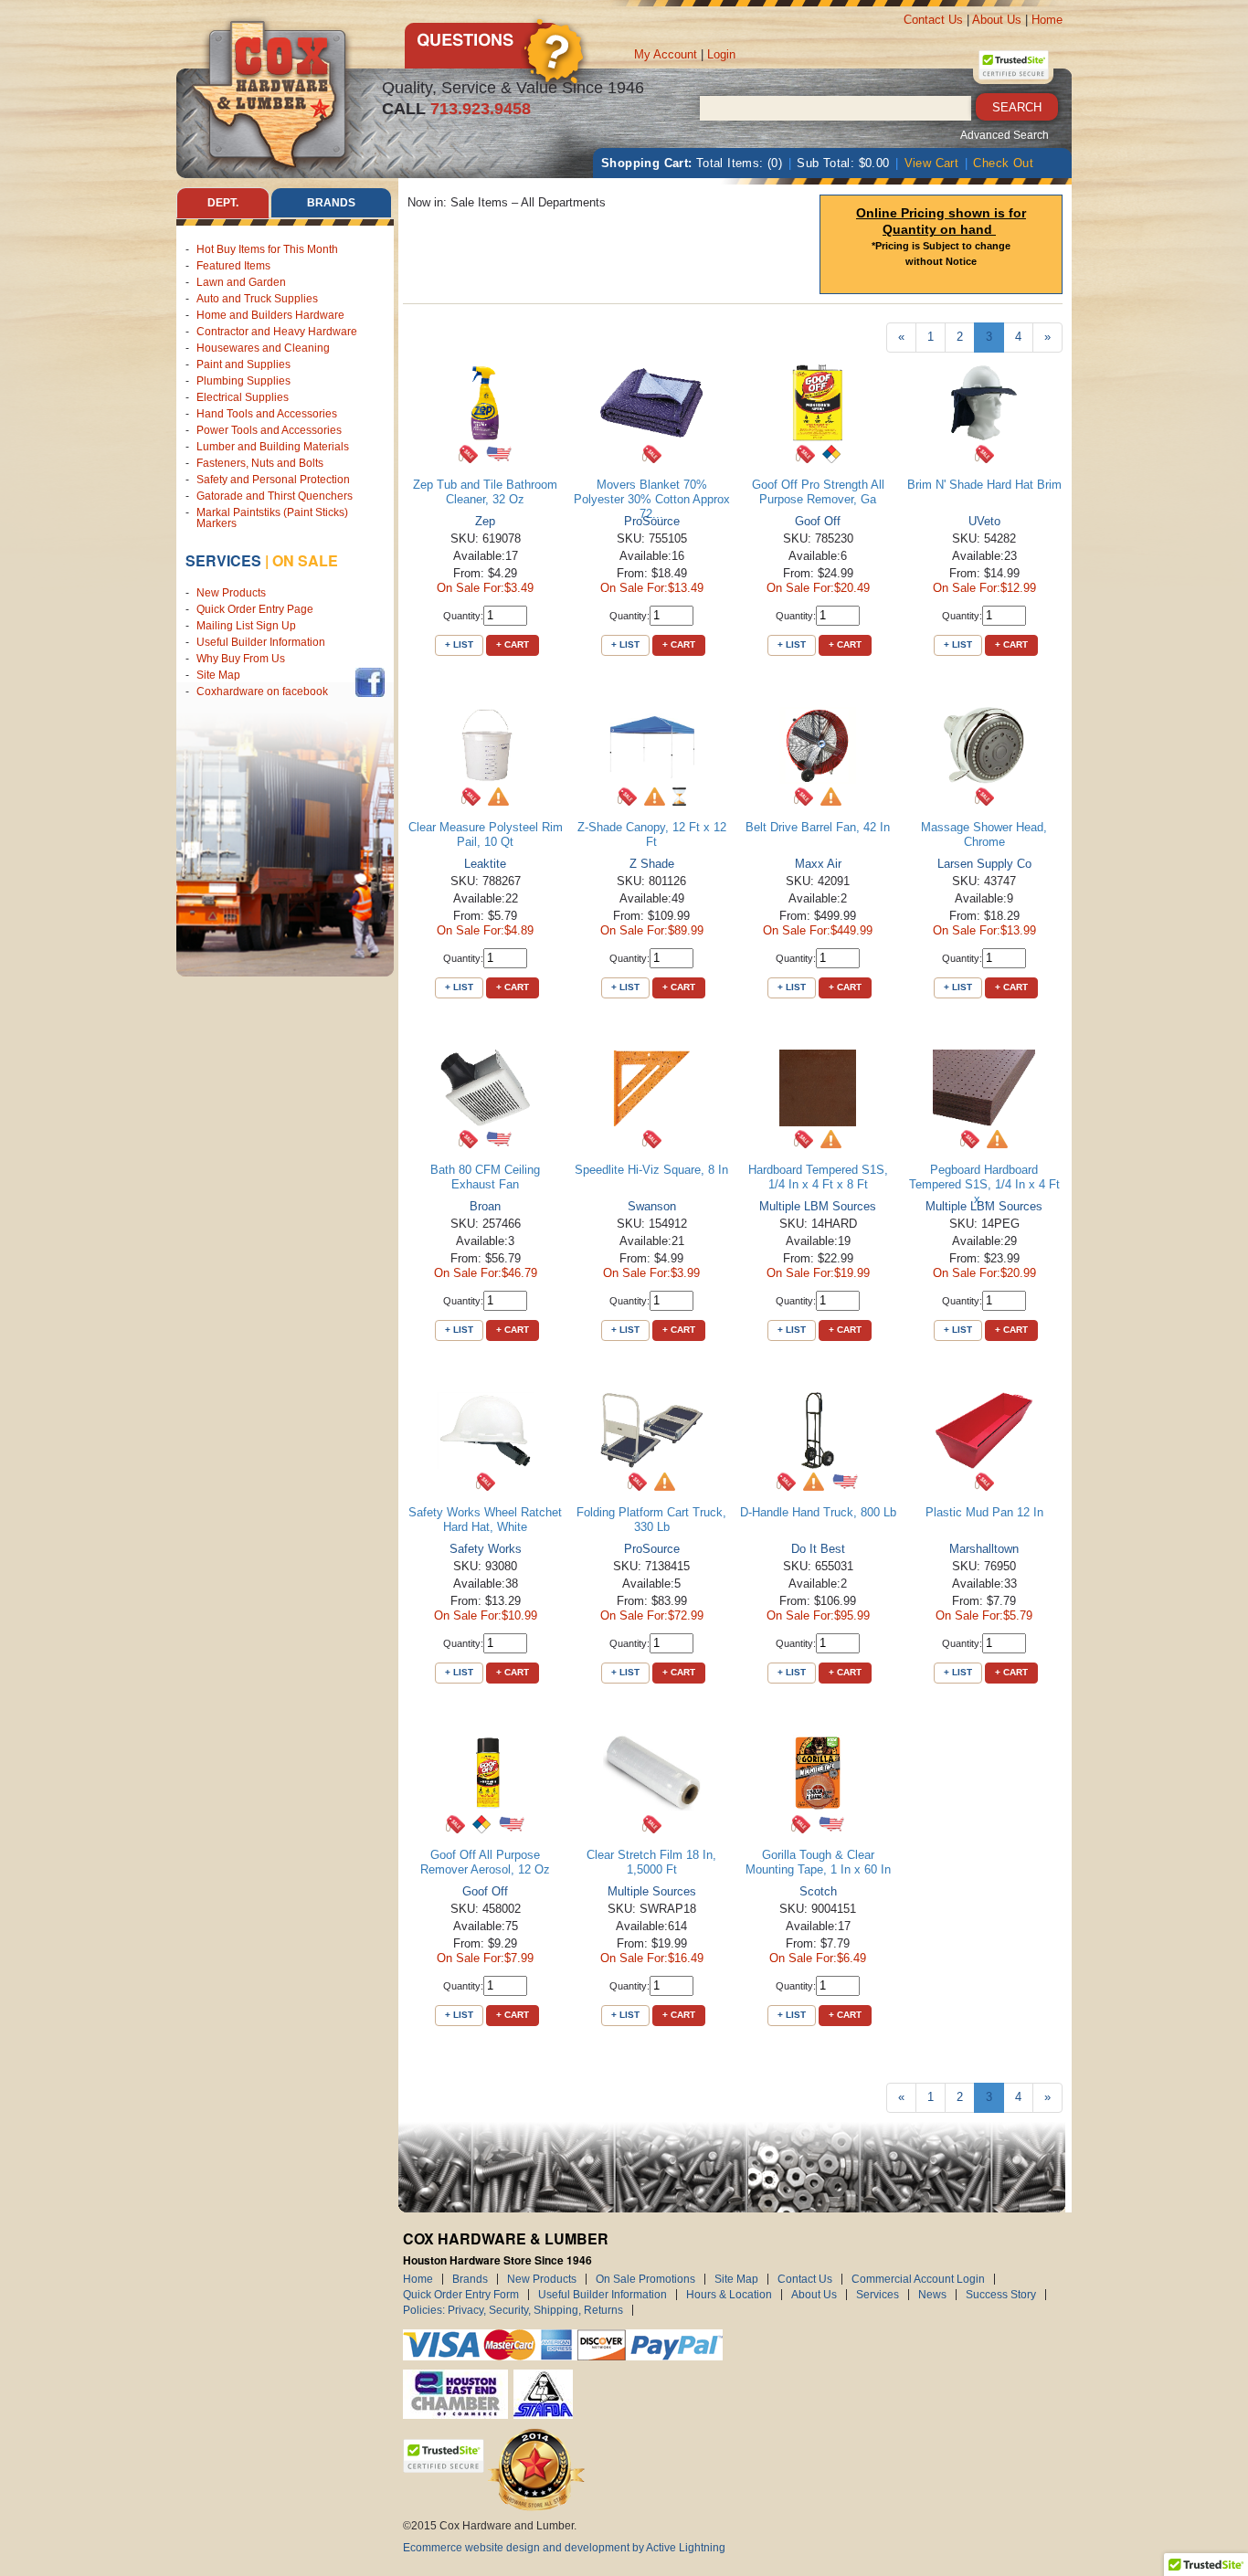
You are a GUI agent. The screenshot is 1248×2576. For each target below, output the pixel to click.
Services (223, 560)
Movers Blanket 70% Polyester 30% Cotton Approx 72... (652, 499)
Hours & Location (729, 2295)
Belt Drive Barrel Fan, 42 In (818, 827)
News (932, 2295)
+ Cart (513, 644)
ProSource (652, 521)
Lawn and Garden (241, 282)
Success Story (1001, 2295)
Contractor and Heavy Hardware (277, 332)
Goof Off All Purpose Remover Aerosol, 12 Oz (485, 1862)
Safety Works (486, 1549)
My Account (666, 54)
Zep (485, 521)
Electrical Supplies (243, 397)
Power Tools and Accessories (269, 430)
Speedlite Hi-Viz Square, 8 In (651, 1170)
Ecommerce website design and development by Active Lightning (564, 2548)
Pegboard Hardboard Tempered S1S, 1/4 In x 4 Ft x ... (984, 1184)
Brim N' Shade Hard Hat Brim (984, 485)
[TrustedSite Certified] (1013, 65)
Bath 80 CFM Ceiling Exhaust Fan (485, 1177)
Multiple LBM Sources (818, 1206)
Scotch (818, 1891)
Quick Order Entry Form (461, 2295)
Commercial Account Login (918, 2279)
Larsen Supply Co (984, 864)
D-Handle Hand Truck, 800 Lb (818, 1512)
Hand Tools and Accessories (267, 414)
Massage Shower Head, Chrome (984, 834)
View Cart (932, 163)
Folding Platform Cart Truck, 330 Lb (651, 1520)
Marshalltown (984, 1549)
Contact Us (933, 20)
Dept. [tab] (223, 203)
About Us (997, 20)
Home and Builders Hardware (270, 315)
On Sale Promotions (645, 2279)
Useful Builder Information (261, 642)
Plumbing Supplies (243, 381)
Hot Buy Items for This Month (267, 249)
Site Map (218, 675)
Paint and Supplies (243, 364)
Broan (485, 1206)
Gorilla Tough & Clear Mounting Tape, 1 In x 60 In (818, 1862)
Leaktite (485, 864)
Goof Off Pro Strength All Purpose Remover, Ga (818, 492)
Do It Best (818, 1549)
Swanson (652, 1206)
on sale (305, 560)
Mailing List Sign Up (246, 626)
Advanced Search (1005, 135)
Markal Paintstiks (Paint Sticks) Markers (272, 518)
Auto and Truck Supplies (257, 299)
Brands (470, 2279)
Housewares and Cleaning (263, 348)
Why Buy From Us (241, 659)
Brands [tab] (331, 203)
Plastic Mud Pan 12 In (984, 1512)
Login (721, 54)
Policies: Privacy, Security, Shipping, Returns (513, 2310)
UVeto (984, 521)
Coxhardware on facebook (265, 692)
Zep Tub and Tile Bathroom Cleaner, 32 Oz (485, 492)
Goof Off (818, 521)
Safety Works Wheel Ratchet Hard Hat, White (485, 1520)
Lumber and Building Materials (273, 447)
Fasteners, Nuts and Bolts (260, 463)
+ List (459, 644)
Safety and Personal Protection (273, 480)
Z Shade (652, 864)
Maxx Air (818, 864)
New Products (231, 593)
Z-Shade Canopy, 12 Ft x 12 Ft (652, 834)
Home (1047, 20)
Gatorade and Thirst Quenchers (275, 496)
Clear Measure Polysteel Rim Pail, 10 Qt (486, 834)
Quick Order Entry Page (255, 609)
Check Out (1003, 163)
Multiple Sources (652, 1891)
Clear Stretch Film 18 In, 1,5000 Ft (651, 1862)
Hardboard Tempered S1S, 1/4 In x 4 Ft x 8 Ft (818, 1177)
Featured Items (233, 266)
